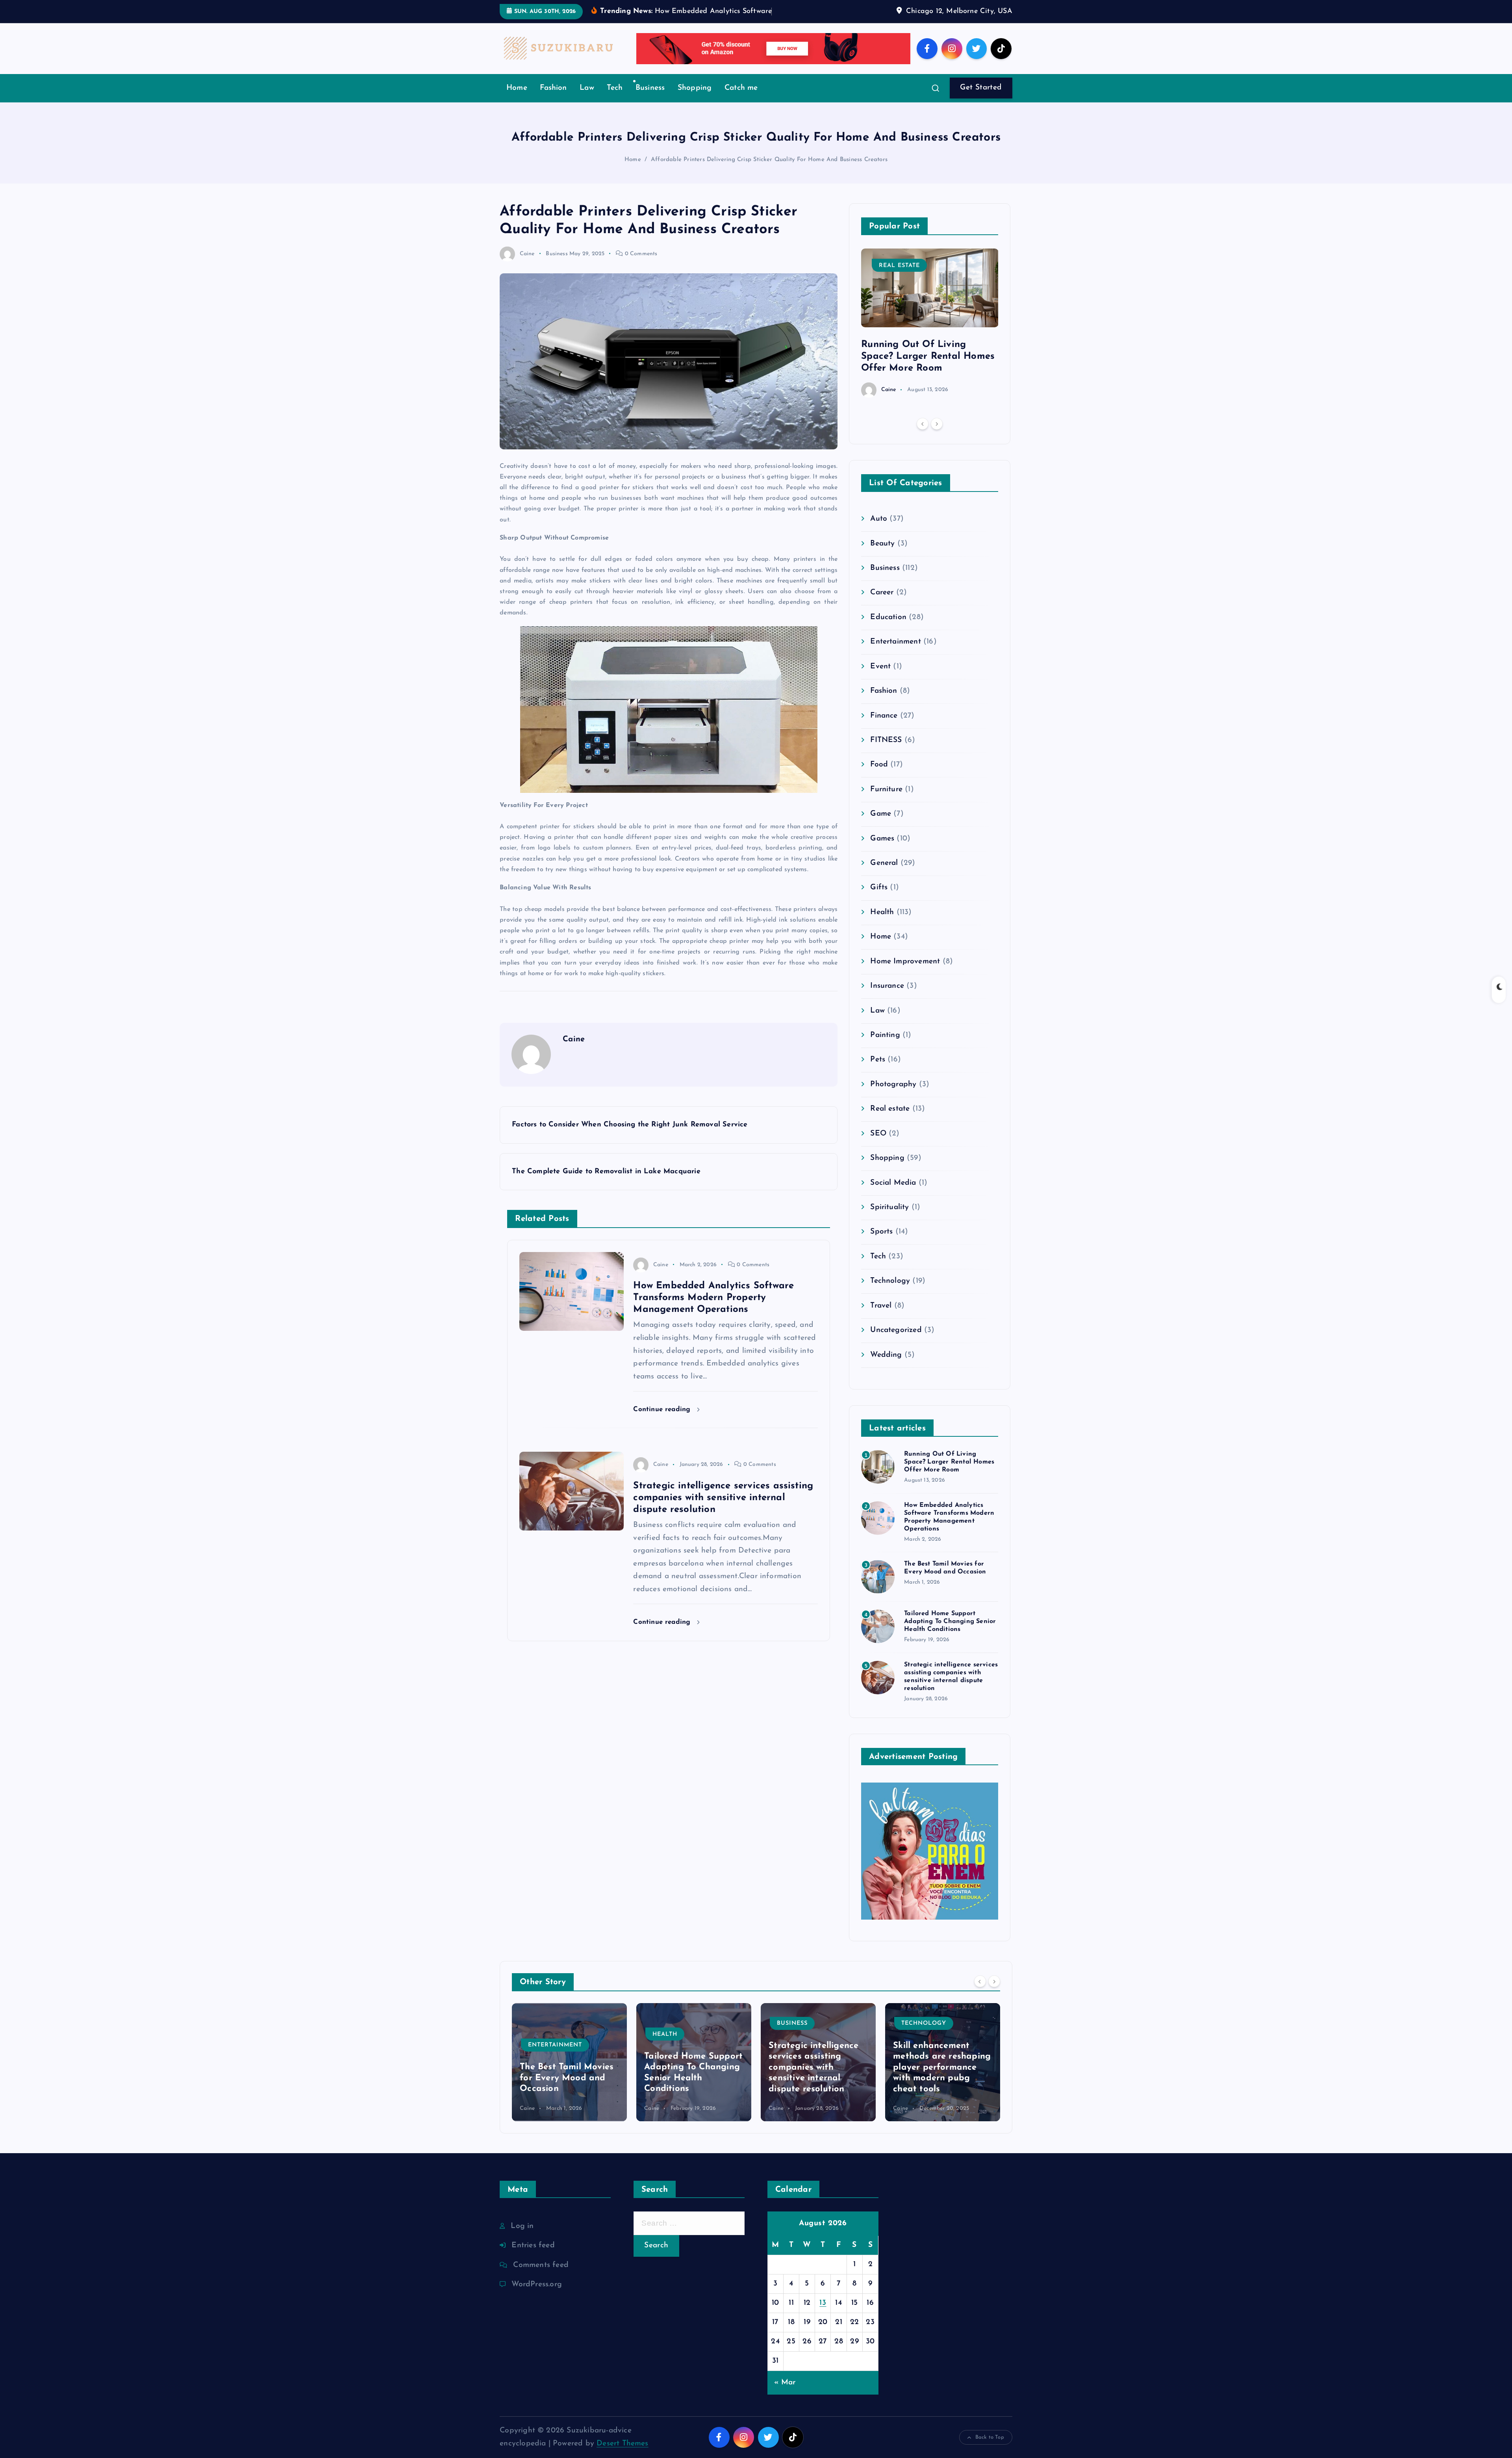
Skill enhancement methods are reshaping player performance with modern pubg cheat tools (818, 2092)
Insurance (887, 1010)
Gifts (879, 912)
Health (882, 936)
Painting (885, 1059)
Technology (890, 1305)
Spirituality (889, 1231)
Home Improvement (905, 986)
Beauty (882, 568)
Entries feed (533, 2270)
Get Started (981, 112)
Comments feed (541, 2289)
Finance (884, 740)
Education (888, 641)
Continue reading (663, 1433)
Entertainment (896, 666)
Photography (893, 1108)
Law (587, 112)
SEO (878, 1158)
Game (881, 838)
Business (650, 112)
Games (882, 863)
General (884, 887)
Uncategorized (896, 1354)
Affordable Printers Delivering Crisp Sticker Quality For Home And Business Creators (769, 184)
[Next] (937, 448)
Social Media (893, 1207)
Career (882, 617)
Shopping (695, 112)
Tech (615, 112)
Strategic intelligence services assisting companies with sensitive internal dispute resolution (689, 2092)
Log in (522, 2250)
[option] (930, 347)
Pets (878, 1084)
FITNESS (886, 764)
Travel (881, 1330)
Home (517, 112)
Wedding (886, 1379)
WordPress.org (537, 2309)
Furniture (886, 813)
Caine (527, 278)
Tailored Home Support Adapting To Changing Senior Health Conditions (950, 1646)
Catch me (741, 112)
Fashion (553, 112)
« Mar (785, 2407)
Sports (881, 1256)
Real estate (899, 290)
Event (880, 691)
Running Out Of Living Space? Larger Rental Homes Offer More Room (928, 380)
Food (879, 789)
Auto (879, 543)
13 (823, 2327)
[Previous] (923, 448)
